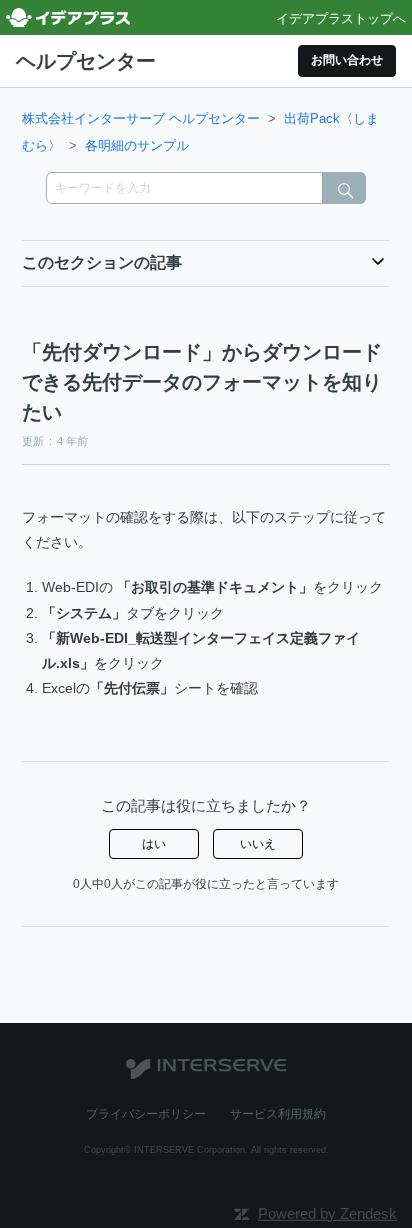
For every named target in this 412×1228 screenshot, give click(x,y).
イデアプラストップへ (341, 18)
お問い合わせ (347, 60)
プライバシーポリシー (146, 1114)
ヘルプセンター (86, 61)
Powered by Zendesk (327, 1213)
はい (154, 844)
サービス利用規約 (278, 1114)
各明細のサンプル (137, 145)
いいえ (258, 844)
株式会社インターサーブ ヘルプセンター (141, 118)
